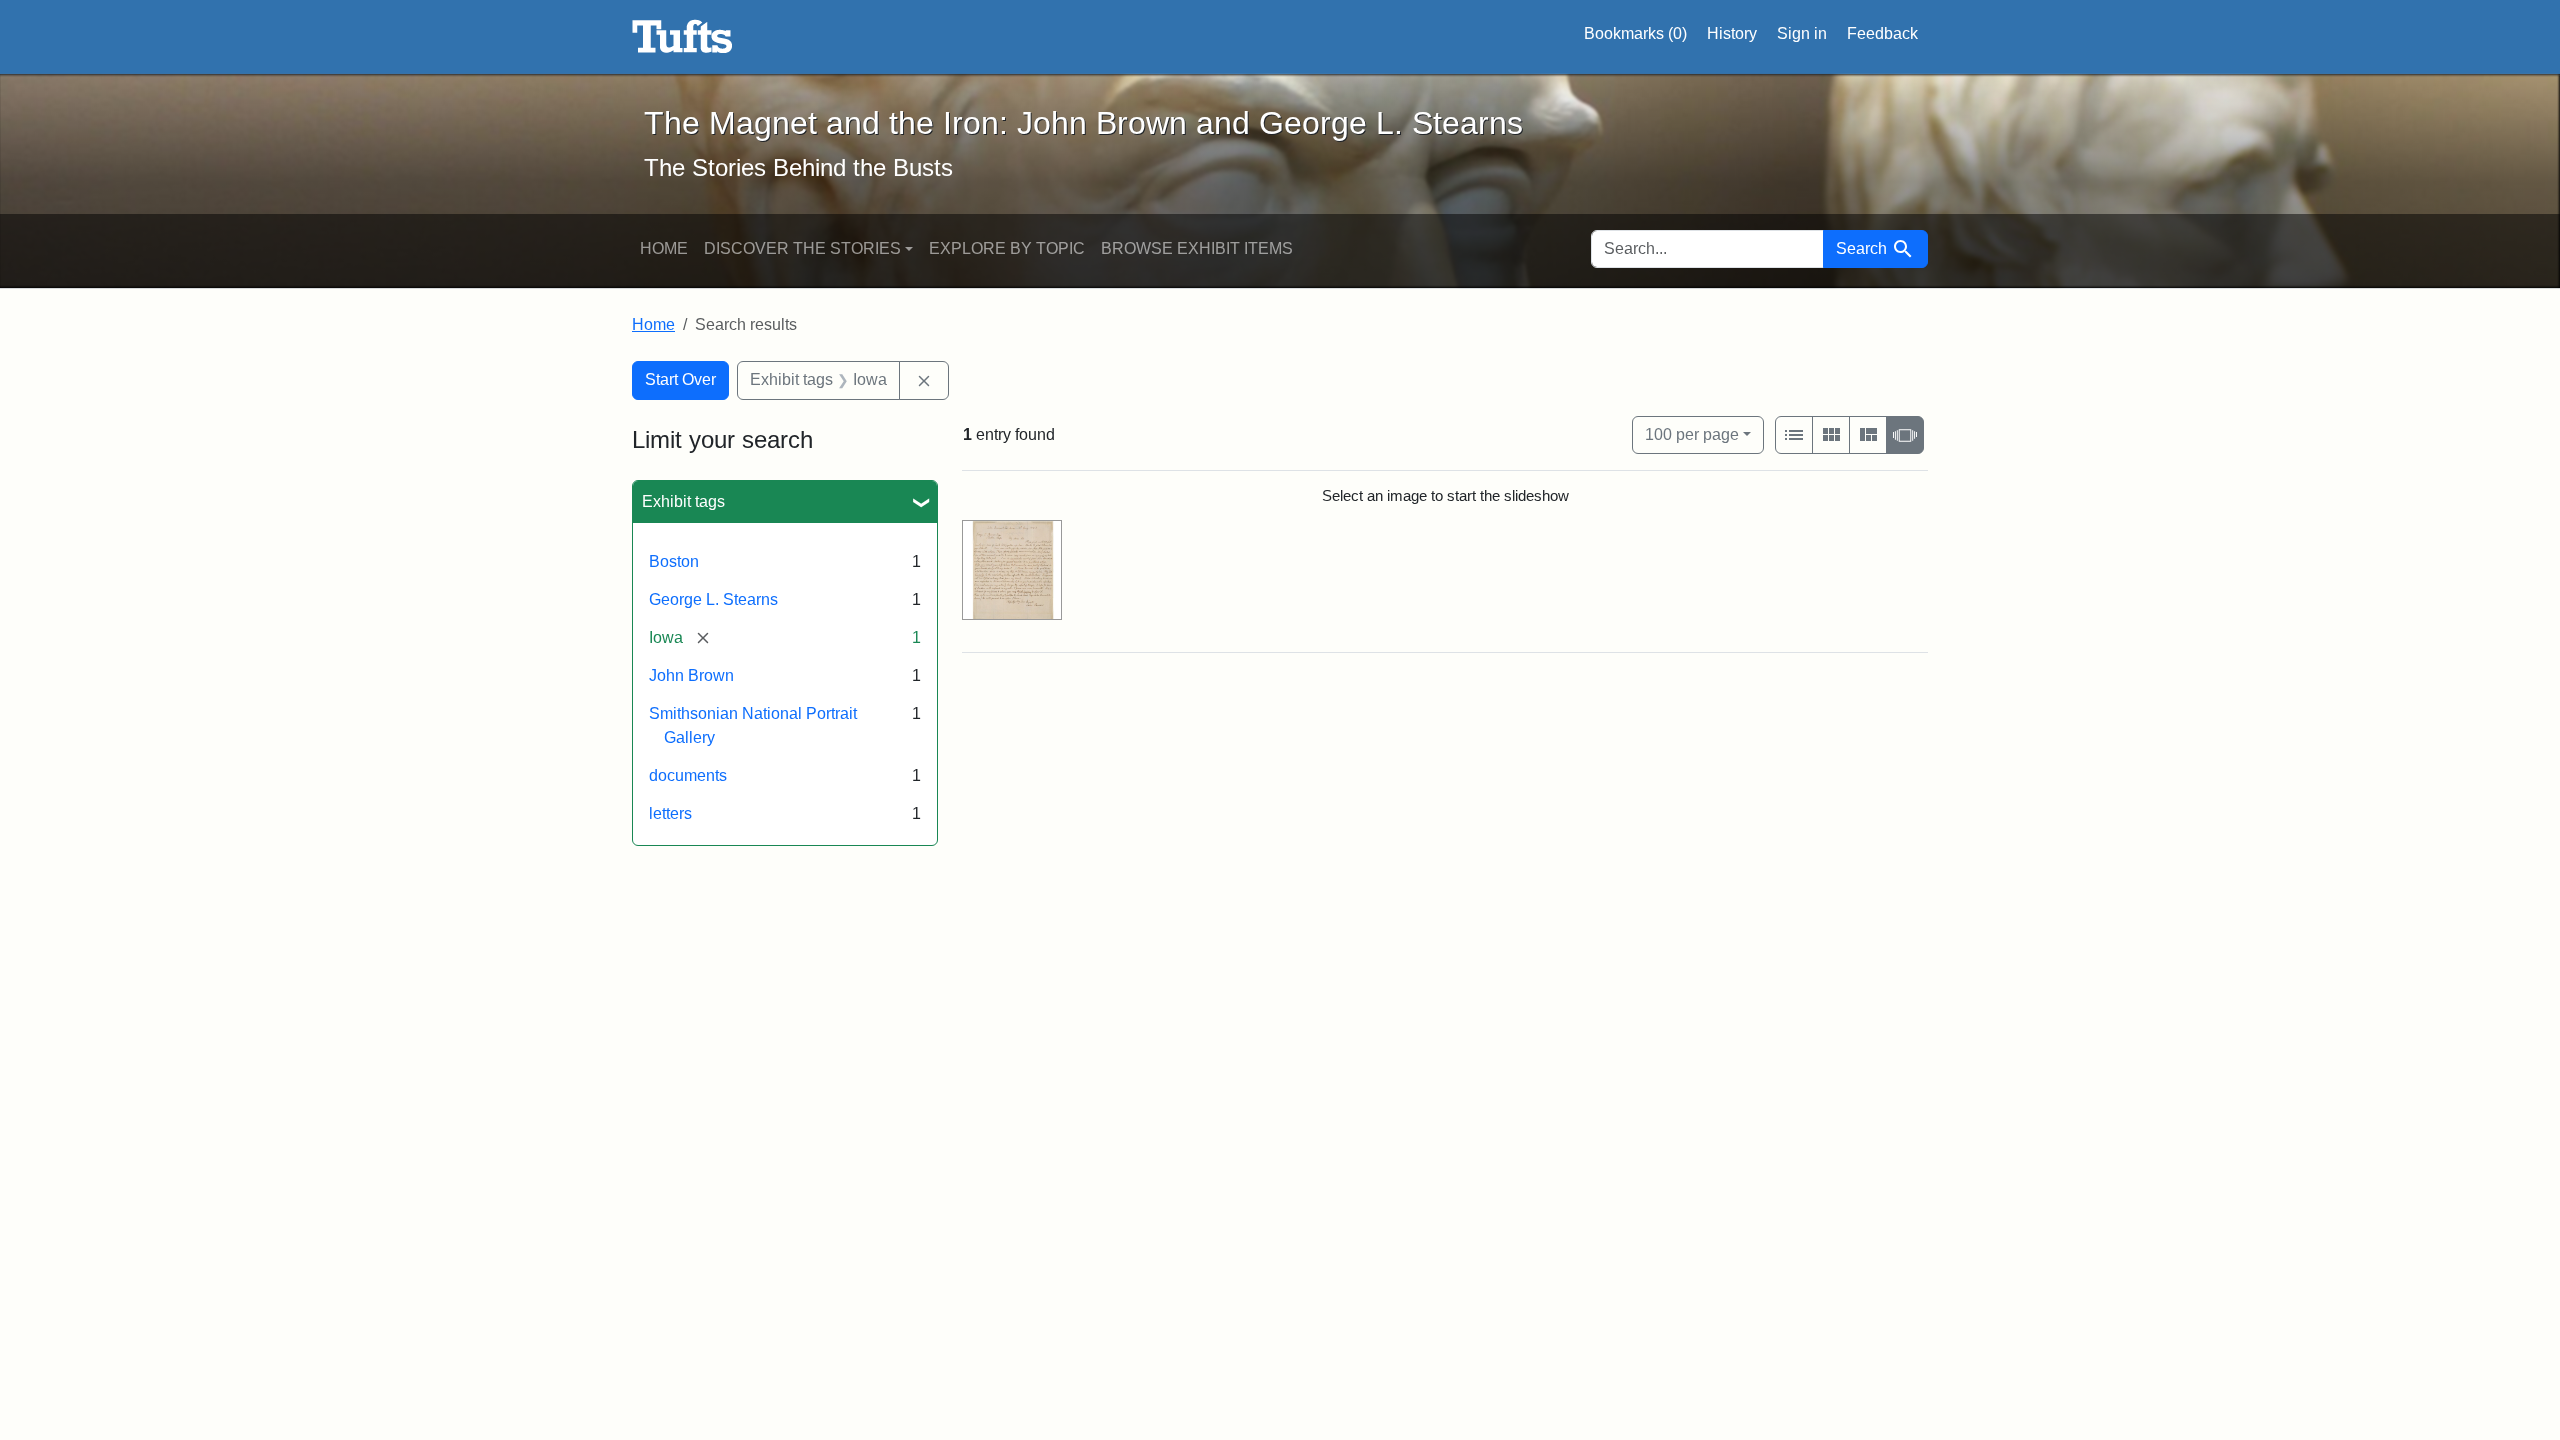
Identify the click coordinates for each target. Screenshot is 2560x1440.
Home (664, 248)
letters (670, 813)
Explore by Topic (1007, 248)
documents (688, 775)
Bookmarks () (1635, 33)
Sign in (1802, 33)
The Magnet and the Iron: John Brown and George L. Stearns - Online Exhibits (682, 37)
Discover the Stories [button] (802, 248)
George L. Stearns (713, 599)
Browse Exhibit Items (1197, 248)
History (1732, 33)
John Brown (691, 675)
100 (1692, 434)
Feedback (1882, 33)
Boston (674, 561)
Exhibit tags (683, 501)
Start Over (680, 379)
